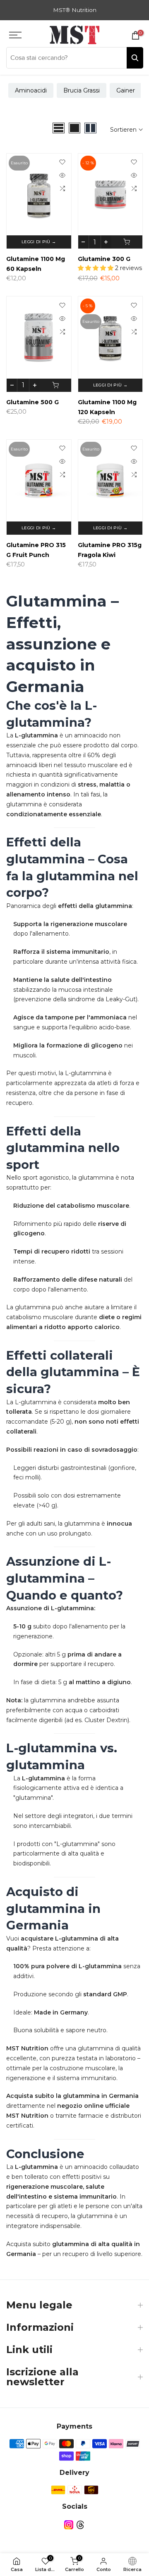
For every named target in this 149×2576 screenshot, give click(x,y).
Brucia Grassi (82, 90)
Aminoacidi (31, 90)
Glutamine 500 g (32, 402)
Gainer (126, 90)
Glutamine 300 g (104, 259)
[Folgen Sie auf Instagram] (69, 2525)
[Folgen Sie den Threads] (80, 2525)
